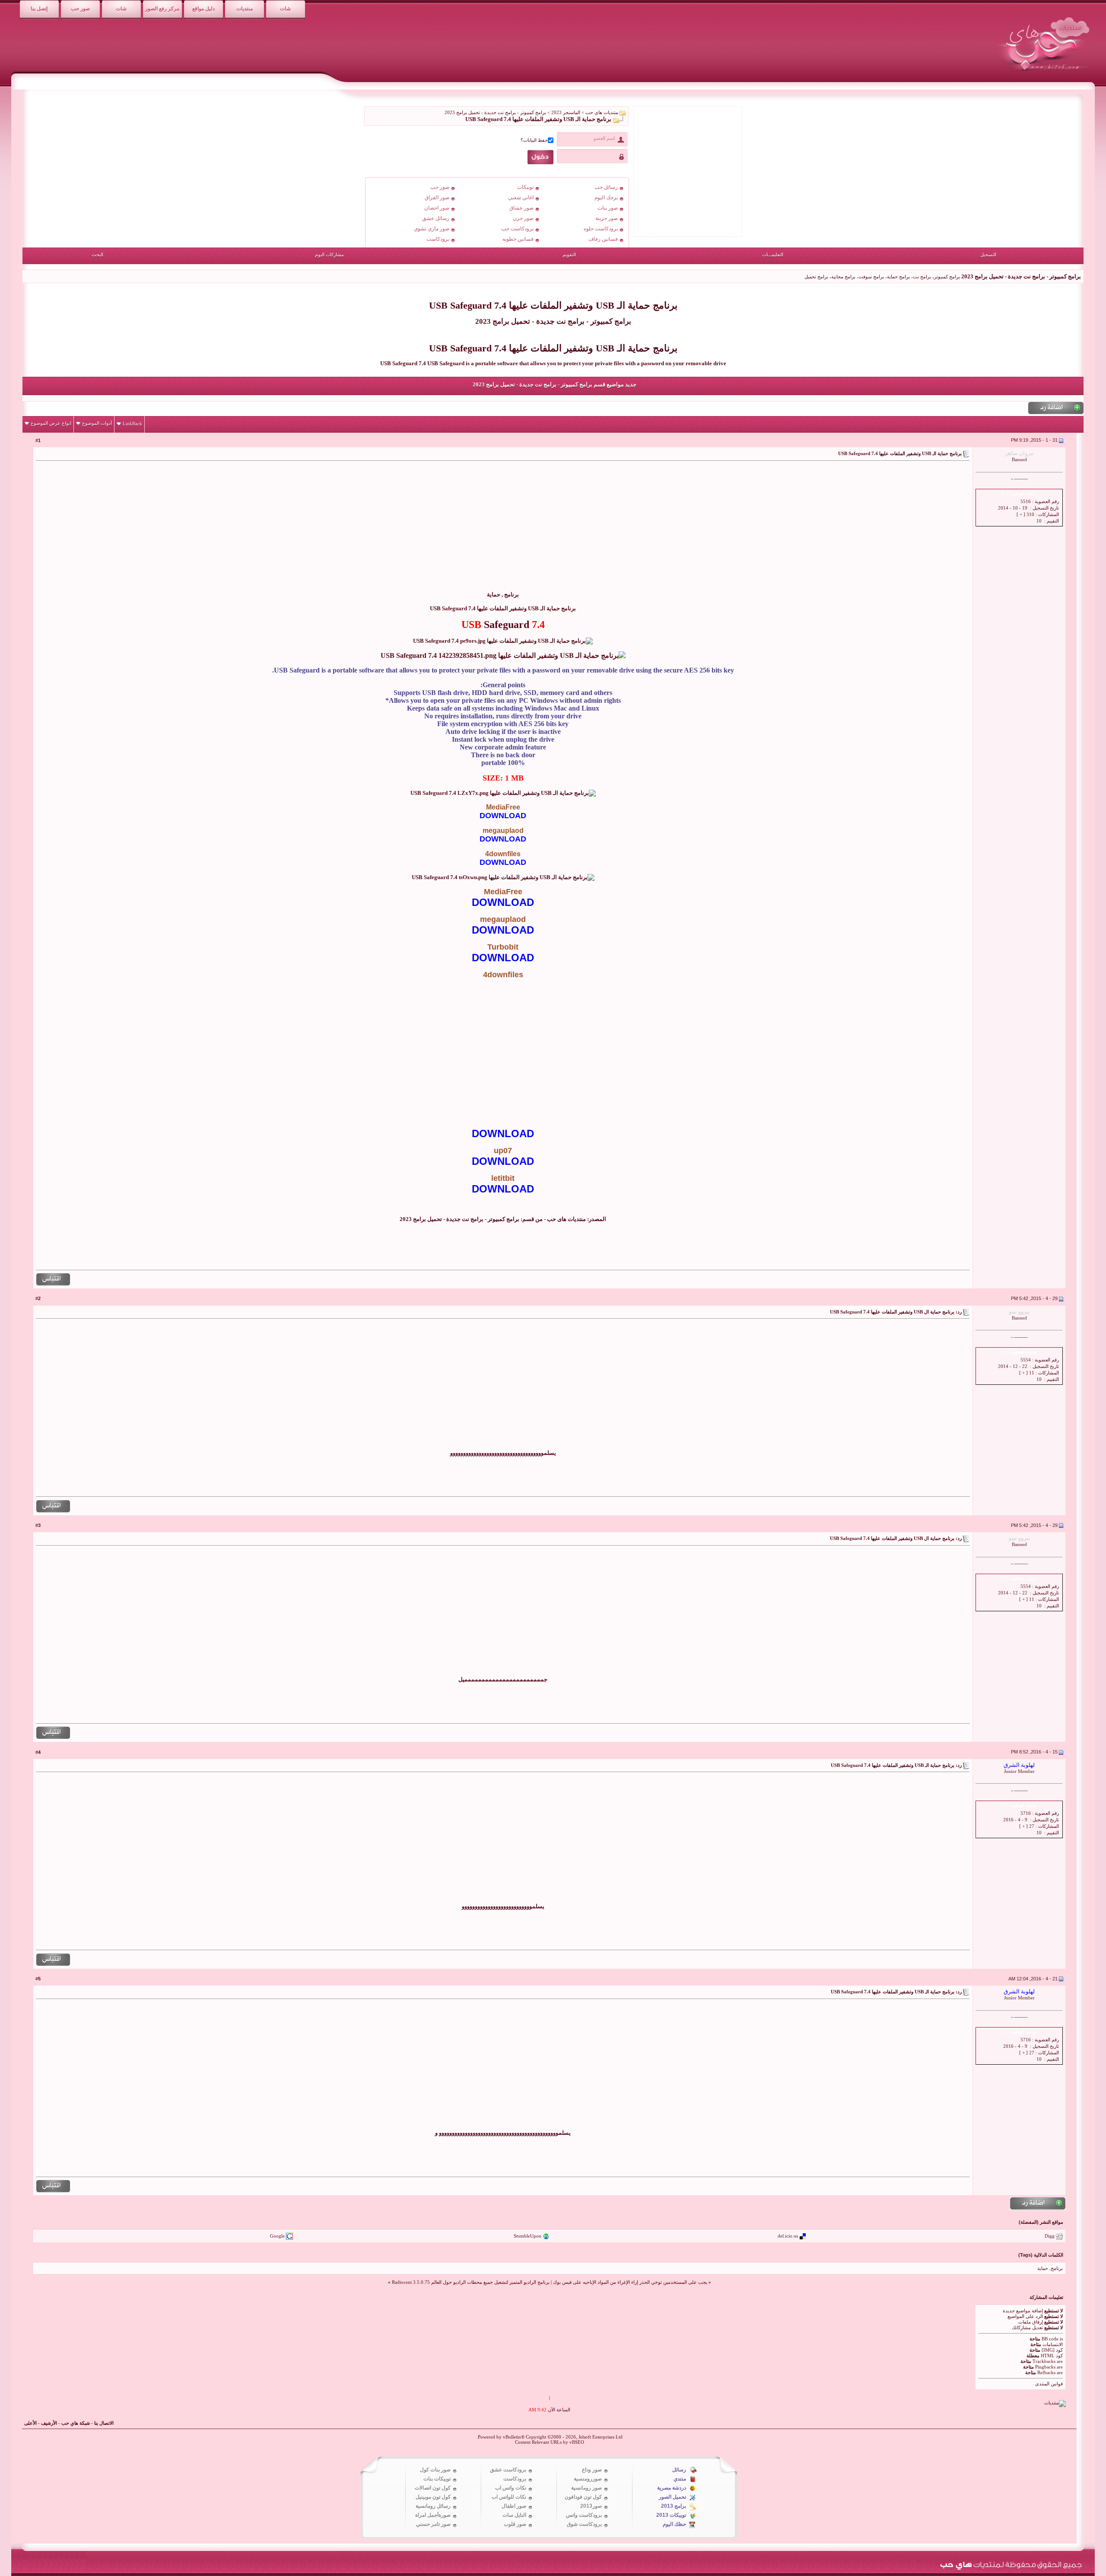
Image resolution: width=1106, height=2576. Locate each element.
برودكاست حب (517, 229)
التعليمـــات (773, 255)
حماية (494, 595)
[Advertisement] (897, 531)
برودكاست (438, 239)
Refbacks (1046, 2372)
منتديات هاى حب (602, 112)
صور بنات (608, 208)
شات (285, 9)
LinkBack (132, 424)
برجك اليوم (606, 198)
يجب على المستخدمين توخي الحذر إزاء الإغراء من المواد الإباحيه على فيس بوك (630, 2282)
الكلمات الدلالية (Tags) (1041, 2255)
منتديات (245, 9)
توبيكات (525, 187)
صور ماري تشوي (432, 229)
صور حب (80, 9)
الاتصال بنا (104, 2423)
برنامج (512, 595)
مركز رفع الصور (162, 9)
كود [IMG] (1052, 2350)
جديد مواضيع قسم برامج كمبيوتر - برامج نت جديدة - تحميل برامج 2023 (555, 384)
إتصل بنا (39, 9)
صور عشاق (521, 208)
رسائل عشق (436, 218)
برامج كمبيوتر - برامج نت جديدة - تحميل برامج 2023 (553, 321)
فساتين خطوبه (518, 239)
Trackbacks (1044, 2361)
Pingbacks (1045, 2367)
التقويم (569, 255)
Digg (1050, 2236)
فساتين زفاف (603, 239)
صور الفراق (437, 198)
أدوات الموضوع (97, 423)
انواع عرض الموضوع (51, 423)
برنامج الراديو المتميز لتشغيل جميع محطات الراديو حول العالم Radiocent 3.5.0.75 (471, 2282)
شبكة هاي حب (76, 2423)
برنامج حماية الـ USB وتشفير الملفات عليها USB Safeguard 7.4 (553, 305)
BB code (1050, 2339)
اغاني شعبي (521, 198)
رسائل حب (606, 187)
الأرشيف (49, 2423)
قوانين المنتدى (1049, 2384)
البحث (97, 255)
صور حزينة (607, 218)
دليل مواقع (203, 9)
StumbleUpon (528, 2236)
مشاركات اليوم (329, 255)
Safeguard (507, 625)
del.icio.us (788, 2236)
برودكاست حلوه (601, 229)
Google (277, 2236)
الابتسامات (1053, 2344)
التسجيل (988, 255)
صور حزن (523, 218)
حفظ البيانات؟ (534, 140)
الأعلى (30, 2423)
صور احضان (437, 208)
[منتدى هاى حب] (1044, 73)
